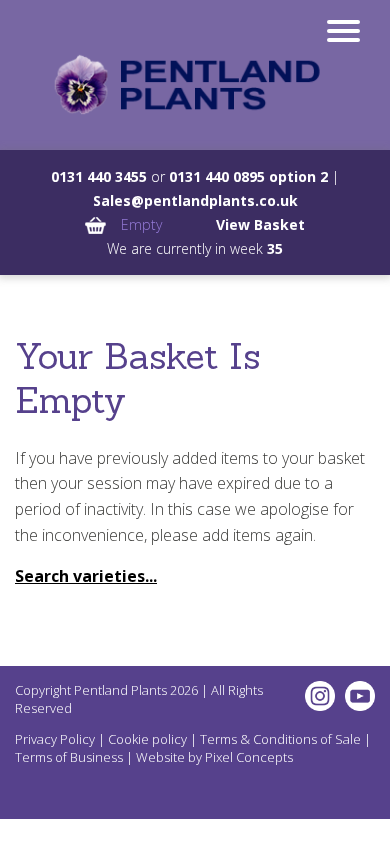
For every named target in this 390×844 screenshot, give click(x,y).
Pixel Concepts (249, 757)
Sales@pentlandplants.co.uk (195, 200)
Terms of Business (69, 757)
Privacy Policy (55, 739)
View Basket (260, 224)
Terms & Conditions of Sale (280, 739)
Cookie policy (147, 739)
